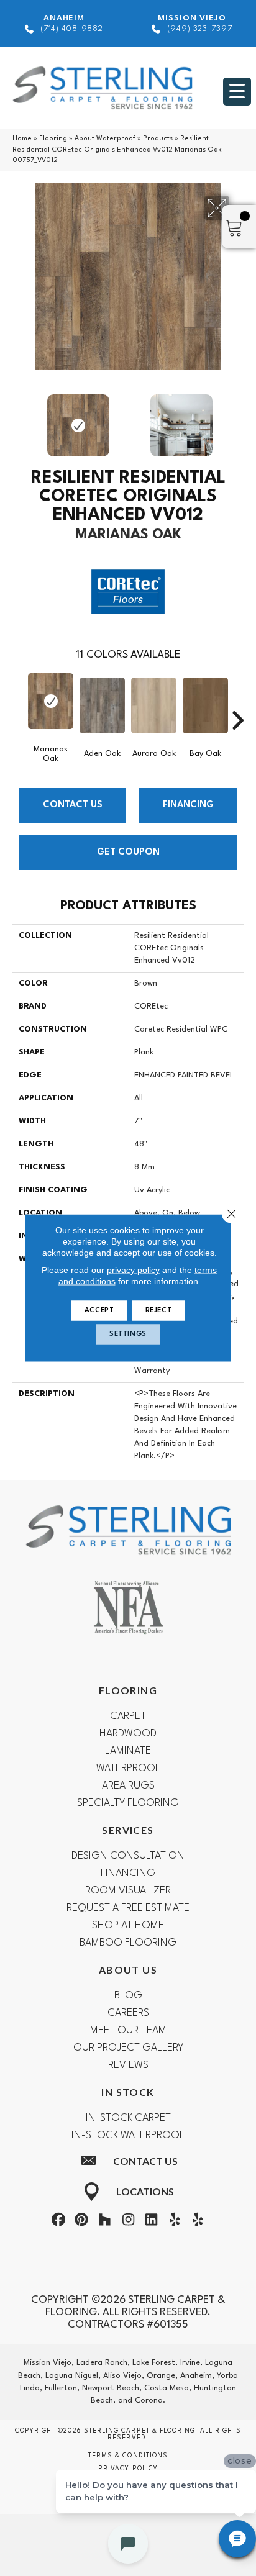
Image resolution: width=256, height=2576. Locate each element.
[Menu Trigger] (237, 92)
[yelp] (175, 2222)
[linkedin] (152, 2222)
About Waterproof (105, 139)
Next (237, 419)
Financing (188, 805)
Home (22, 139)
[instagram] (128, 2222)
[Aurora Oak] (154, 705)
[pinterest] (81, 2222)
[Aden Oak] (102, 705)
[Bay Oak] (205, 705)
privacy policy (133, 1270)
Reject (159, 1311)
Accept (99, 1311)
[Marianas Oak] (51, 701)
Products (158, 139)
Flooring (53, 139)
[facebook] (58, 2222)
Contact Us (73, 805)
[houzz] (105, 2222)
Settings (128, 1334)
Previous (19, 419)
